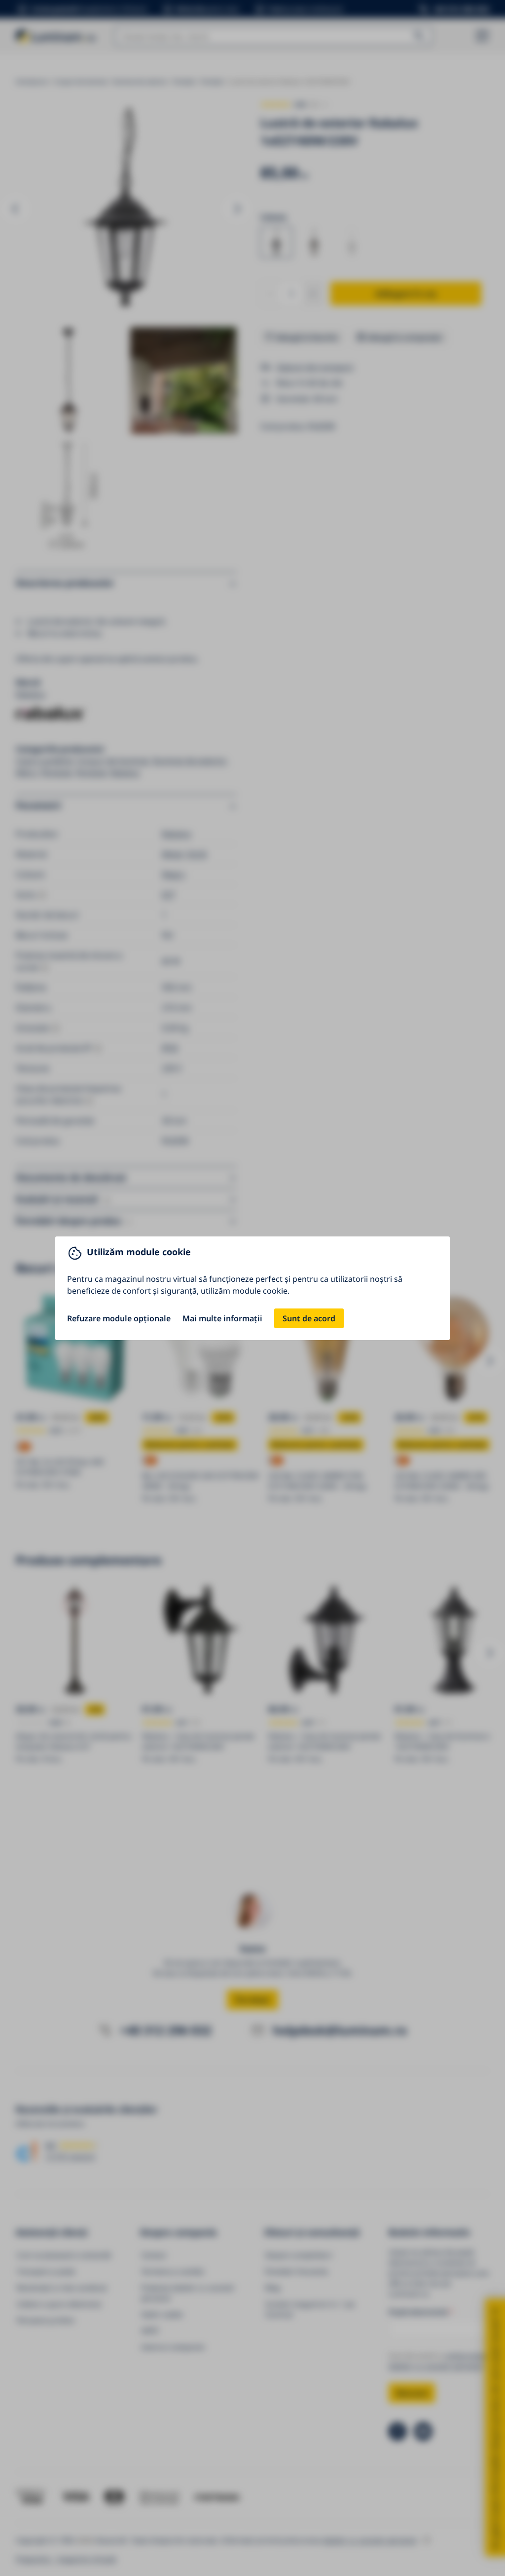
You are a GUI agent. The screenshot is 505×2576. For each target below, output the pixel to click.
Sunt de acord (309, 1318)
